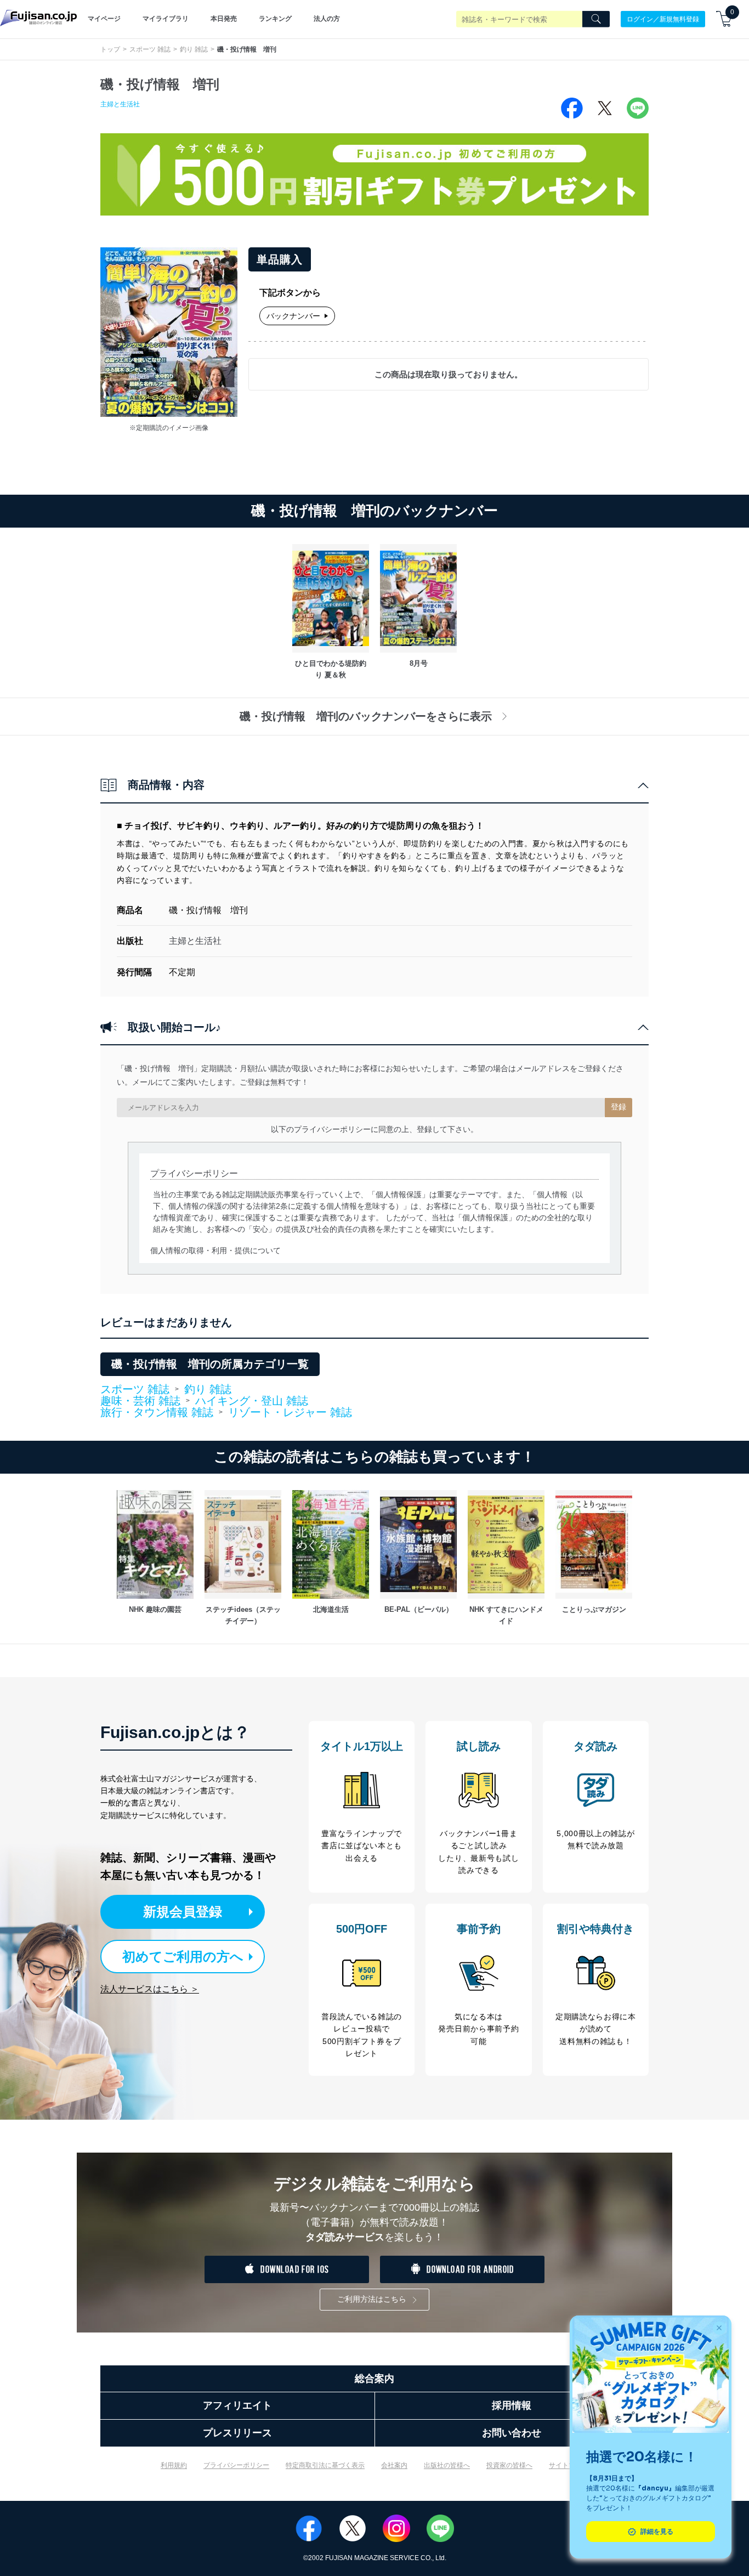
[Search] (596, 19)
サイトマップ (569, 2465)
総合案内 (374, 2379)
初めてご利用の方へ (183, 1957)
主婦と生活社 (120, 104)
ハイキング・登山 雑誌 (252, 1401)
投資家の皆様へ (509, 2465)
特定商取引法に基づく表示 (325, 2465)
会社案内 (394, 2465)
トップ (110, 49)
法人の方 (327, 19)
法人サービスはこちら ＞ (150, 1989)
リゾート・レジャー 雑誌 (290, 1412)
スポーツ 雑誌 (150, 49)
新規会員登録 (183, 1912)
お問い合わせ (512, 2433)
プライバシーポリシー (236, 2465)
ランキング (275, 19)
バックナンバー (293, 316)
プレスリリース (237, 2433)
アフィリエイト (237, 2405)
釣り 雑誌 (194, 49)
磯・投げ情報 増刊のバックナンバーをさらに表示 (366, 716)
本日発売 (224, 19)
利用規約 (174, 2465)
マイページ (104, 19)
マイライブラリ (166, 19)
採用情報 (512, 2405)
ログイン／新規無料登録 (663, 19)
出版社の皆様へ (447, 2465)
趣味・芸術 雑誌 (140, 1401)
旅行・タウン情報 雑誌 (157, 1413)
